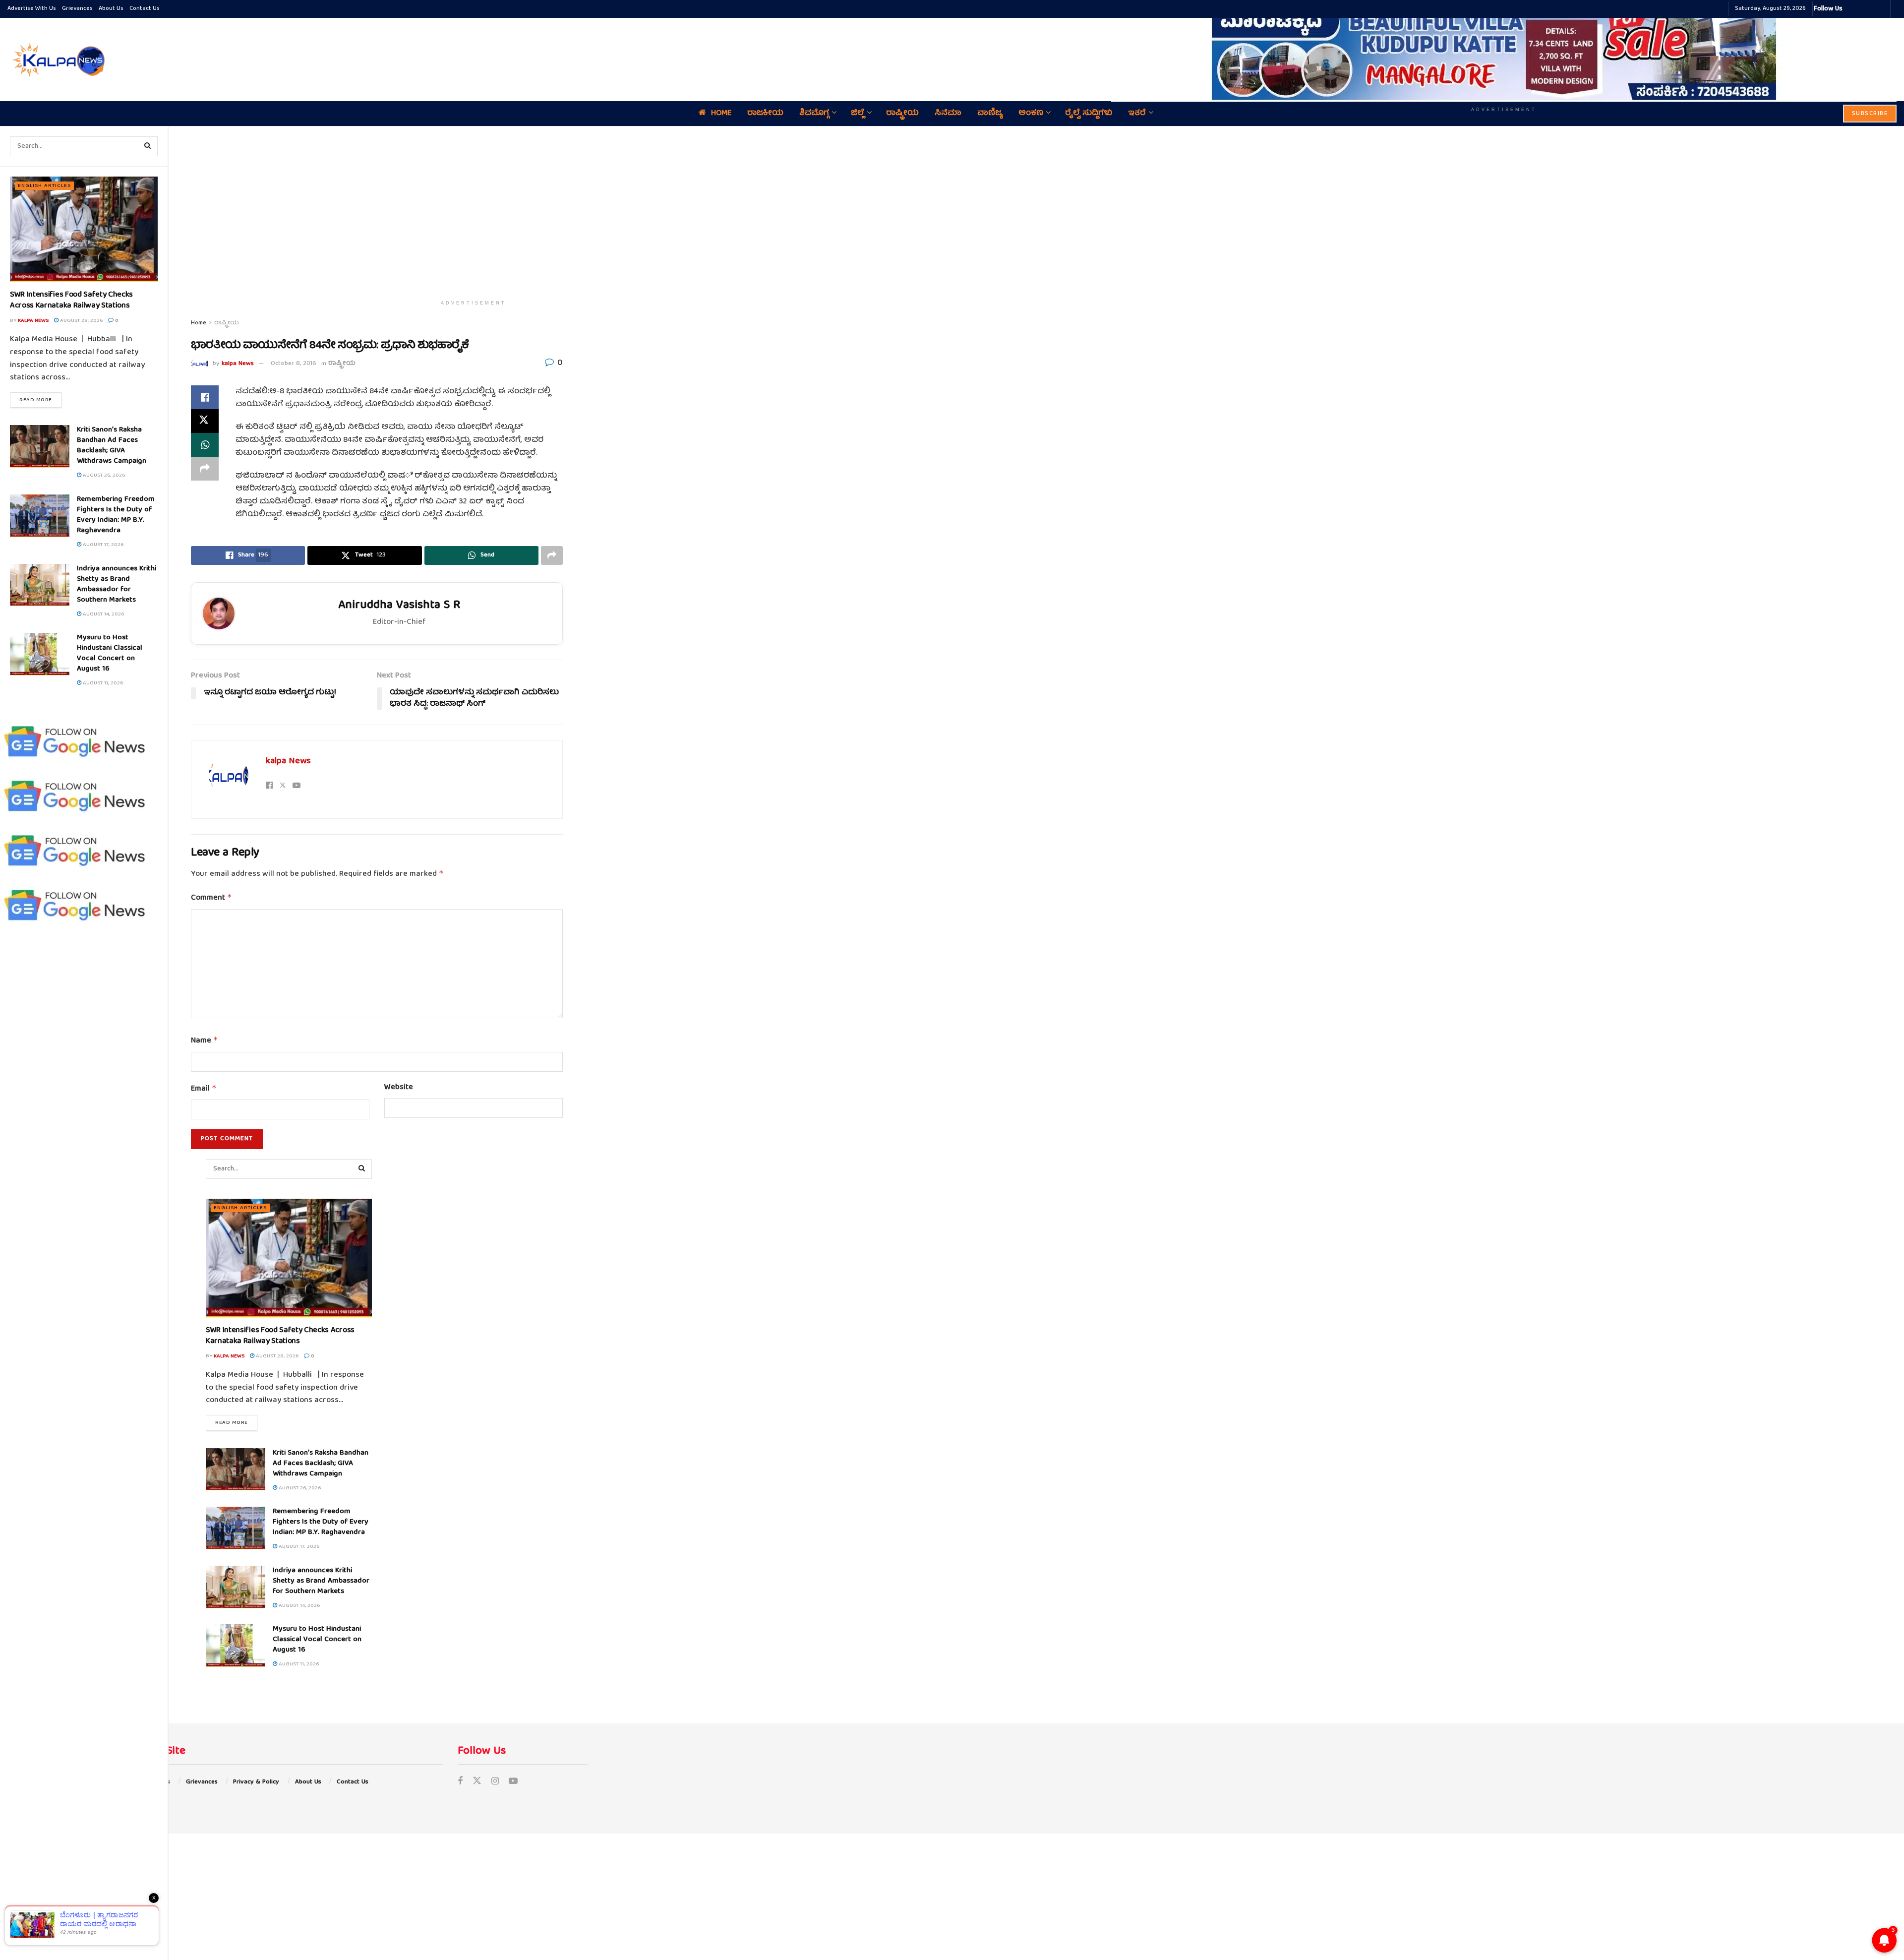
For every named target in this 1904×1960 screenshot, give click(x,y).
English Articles (44, 186)
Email (204, 1089)
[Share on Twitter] (205, 421)
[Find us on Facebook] (460, 1782)
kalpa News (33, 321)
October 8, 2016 (294, 364)
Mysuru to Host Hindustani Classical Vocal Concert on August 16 (110, 653)
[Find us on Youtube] (513, 1782)
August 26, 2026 (103, 475)
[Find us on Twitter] (477, 1782)
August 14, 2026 (103, 614)
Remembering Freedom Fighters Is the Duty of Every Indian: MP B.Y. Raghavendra (116, 515)
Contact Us (145, 9)
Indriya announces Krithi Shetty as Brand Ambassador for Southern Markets (117, 584)
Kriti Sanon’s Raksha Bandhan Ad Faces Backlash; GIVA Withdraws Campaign (112, 446)
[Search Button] (148, 146)
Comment (211, 898)
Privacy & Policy (256, 1782)
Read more (40, 400)
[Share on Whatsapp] (205, 445)
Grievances (77, 9)
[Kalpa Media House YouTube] (1881, 9)
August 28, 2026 (81, 321)
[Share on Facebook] (205, 397)
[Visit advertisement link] (1504, 53)
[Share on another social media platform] (205, 469)
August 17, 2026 (102, 545)
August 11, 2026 (102, 683)
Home (199, 323)
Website (399, 1088)
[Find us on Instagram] (495, 1782)
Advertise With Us (32, 9)
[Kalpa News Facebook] (1851, 9)
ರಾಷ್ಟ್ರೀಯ (227, 323)
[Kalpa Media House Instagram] (1863, 9)
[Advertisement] (474, 211)
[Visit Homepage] (57, 60)
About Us (111, 9)
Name (205, 1041)
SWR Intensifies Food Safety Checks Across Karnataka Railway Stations (71, 301)
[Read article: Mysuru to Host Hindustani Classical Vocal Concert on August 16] (40, 654)
